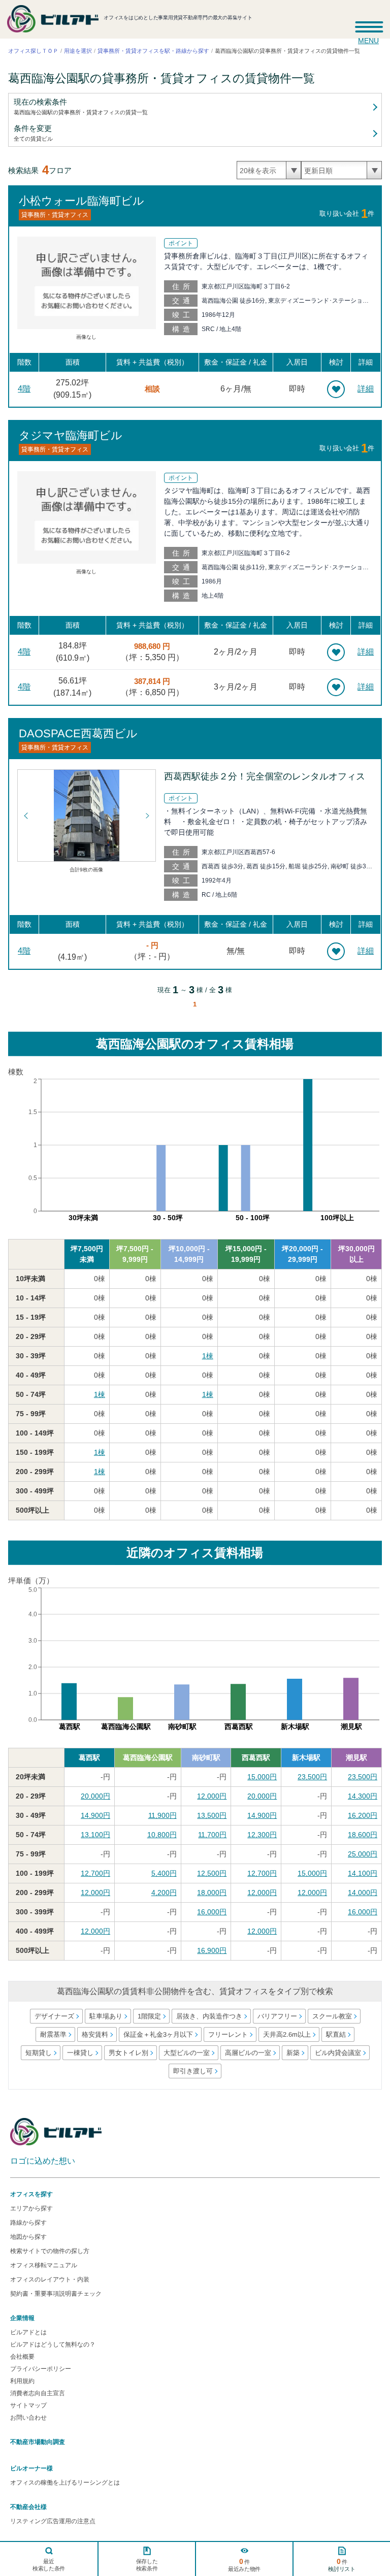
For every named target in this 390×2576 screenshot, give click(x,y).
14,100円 (363, 1873)
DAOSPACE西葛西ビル (78, 733)
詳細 (366, 389)
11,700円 (212, 1835)
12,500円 (212, 1873)
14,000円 (363, 1893)
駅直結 (336, 2034)
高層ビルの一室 (248, 2053)
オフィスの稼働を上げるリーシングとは (65, 2483)
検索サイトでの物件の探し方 (50, 2251)
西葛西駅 (256, 1757)
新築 (292, 2053)
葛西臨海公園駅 (148, 1757)
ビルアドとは (28, 2332)
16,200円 (363, 1815)
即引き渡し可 (193, 2071)
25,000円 (363, 1854)
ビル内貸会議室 (337, 2053)
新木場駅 (306, 1757)
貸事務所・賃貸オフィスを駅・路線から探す (153, 51)
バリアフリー (277, 2016)
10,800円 (162, 1835)
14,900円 (95, 1815)
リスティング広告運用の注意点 (53, 2521)
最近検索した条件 (49, 2565)
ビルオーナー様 (31, 2468)
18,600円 (363, 1835)
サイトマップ (28, 2405)
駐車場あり (105, 2016)
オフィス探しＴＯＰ (33, 51)
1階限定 (149, 2016)
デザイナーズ (54, 2016)
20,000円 (95, 1796)
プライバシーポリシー (41, 2369)
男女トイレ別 (128, 2053)
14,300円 (363, 1796)
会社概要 (22, 2357)
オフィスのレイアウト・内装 (50, 2279)
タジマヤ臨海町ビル (71, 435)
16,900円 (212, 1950)
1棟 (208, 1356)
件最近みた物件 (244, 2565)
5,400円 (164, 1873)
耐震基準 (53, 2034)
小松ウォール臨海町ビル (82, 200)
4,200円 (164, 1893)
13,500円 (212, 1815)
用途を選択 (78, 51)
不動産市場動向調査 (38, 2442)
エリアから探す (31, 2208)
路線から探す (28, 2223)
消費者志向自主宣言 (38, 2393)
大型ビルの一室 (186, 2053)
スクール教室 (332, 2016)
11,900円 (162, 1815)
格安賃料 (95, 2034)
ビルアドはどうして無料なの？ (53, 2344)
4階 (24, 389)
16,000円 (212, 1912)
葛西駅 (89, 1757)
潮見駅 (356, 1757)
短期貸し (38, 2053)
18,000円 (212, 1893)
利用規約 (22, 2381)
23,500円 (312, 1777)
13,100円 (95, 1835)
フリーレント (228, 2034)
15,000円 (262, 1777)
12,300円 (262, 1835)
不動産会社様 (28, 2507)
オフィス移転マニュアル (44, 2265)
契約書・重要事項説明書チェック (56, 2294)
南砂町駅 (206, 1757)
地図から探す (28, 2237)
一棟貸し (80, 2053)
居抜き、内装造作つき (209, 2016)
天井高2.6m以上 (287, 2034)
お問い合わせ (28, 2418)
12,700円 (95, 1873)
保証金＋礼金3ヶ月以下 (158, 2034)
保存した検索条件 (147, 2565)
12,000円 (212, 1796)
